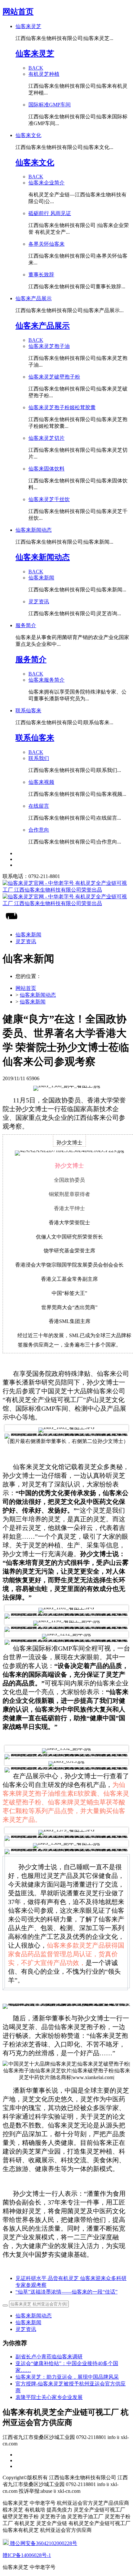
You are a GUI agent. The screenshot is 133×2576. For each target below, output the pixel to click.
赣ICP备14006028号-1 (27, 2555)
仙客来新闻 (33, 1002)
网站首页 (18, 12)
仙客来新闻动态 (38, 995)
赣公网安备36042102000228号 (43, 2543)
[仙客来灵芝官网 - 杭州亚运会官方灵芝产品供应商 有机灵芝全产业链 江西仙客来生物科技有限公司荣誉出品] (66, 893)
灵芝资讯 (26, 2329)
